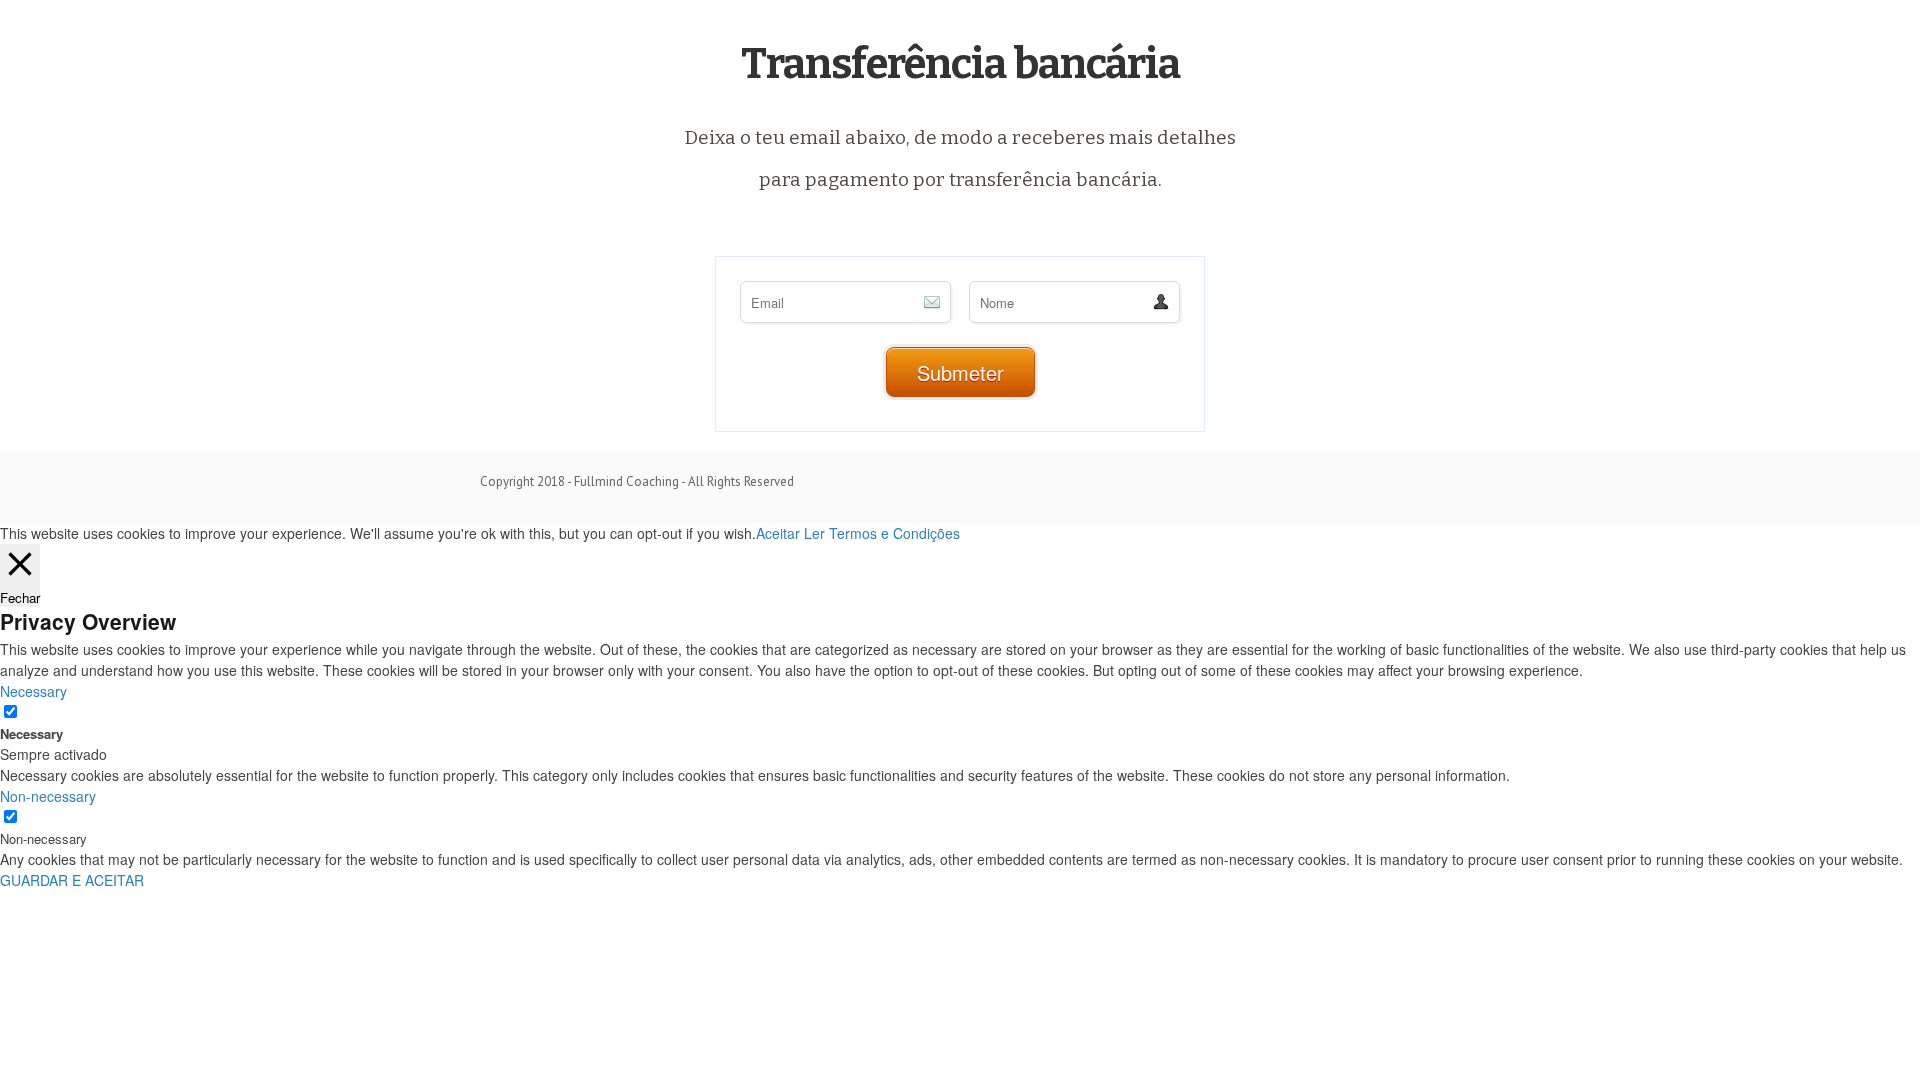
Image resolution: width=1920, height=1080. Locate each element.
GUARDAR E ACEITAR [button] (72, 880)
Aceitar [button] (778, 533)
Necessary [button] (33, 691)
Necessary (31, 733)
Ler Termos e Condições (882, 533)
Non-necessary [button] (48, 796)
